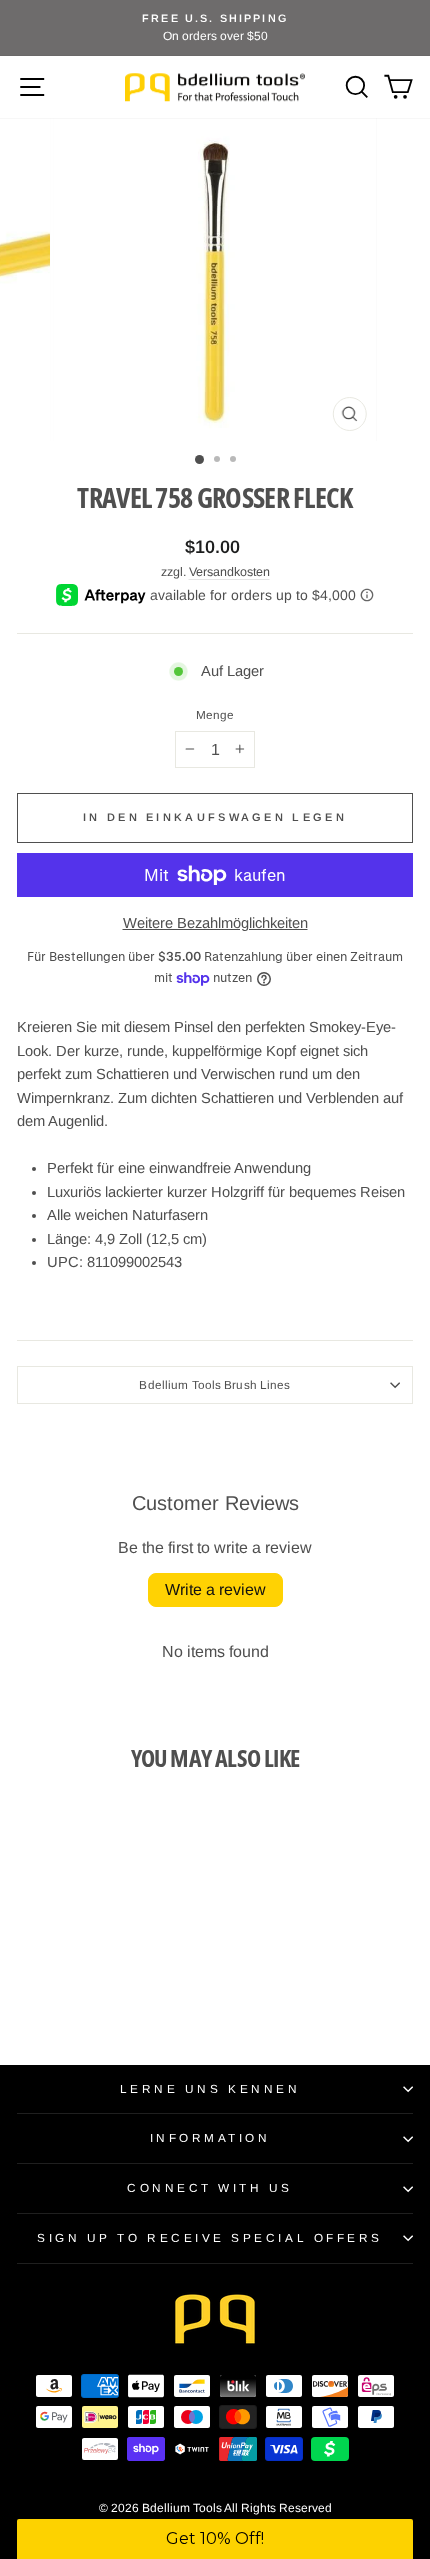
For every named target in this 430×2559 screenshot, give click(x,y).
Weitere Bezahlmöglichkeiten (215, 923)
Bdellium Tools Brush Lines (214, 1384)
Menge (215, 715)
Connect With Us (210, 2187)
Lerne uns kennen (210, 2088)
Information (210, 2137)
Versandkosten (229, 572)
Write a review (215, 1589)
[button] (215, 2539)
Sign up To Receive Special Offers (210, 2237)
